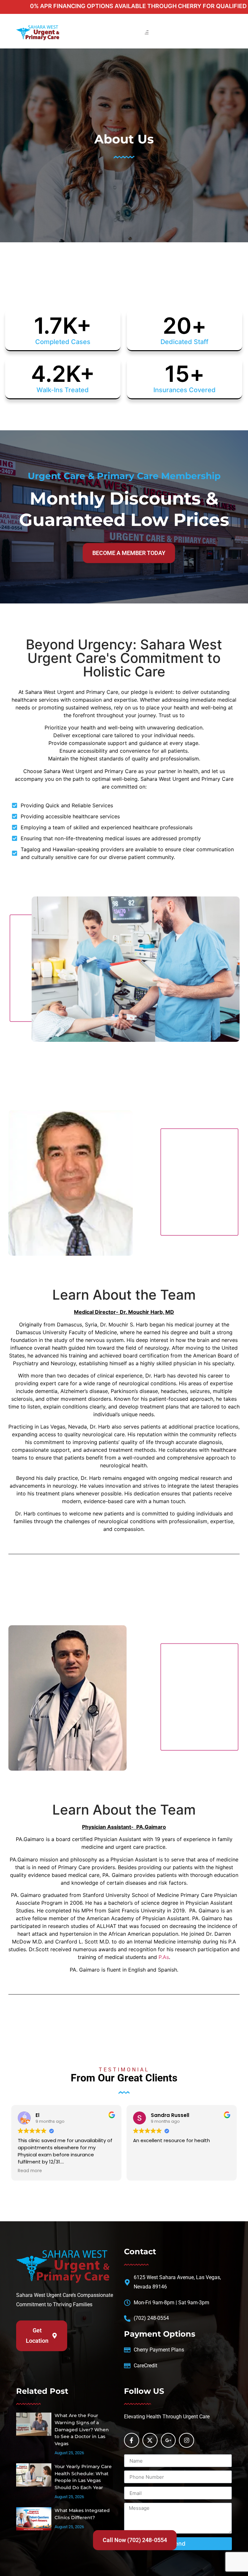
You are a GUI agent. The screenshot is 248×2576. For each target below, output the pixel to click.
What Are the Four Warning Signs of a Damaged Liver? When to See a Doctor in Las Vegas (82, 2429)
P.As (164, 1957)
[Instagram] (186, 2440)
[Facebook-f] (132, 2440)
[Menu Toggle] (147, 32)
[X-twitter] (150, 2440)
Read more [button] (30, 2171)
